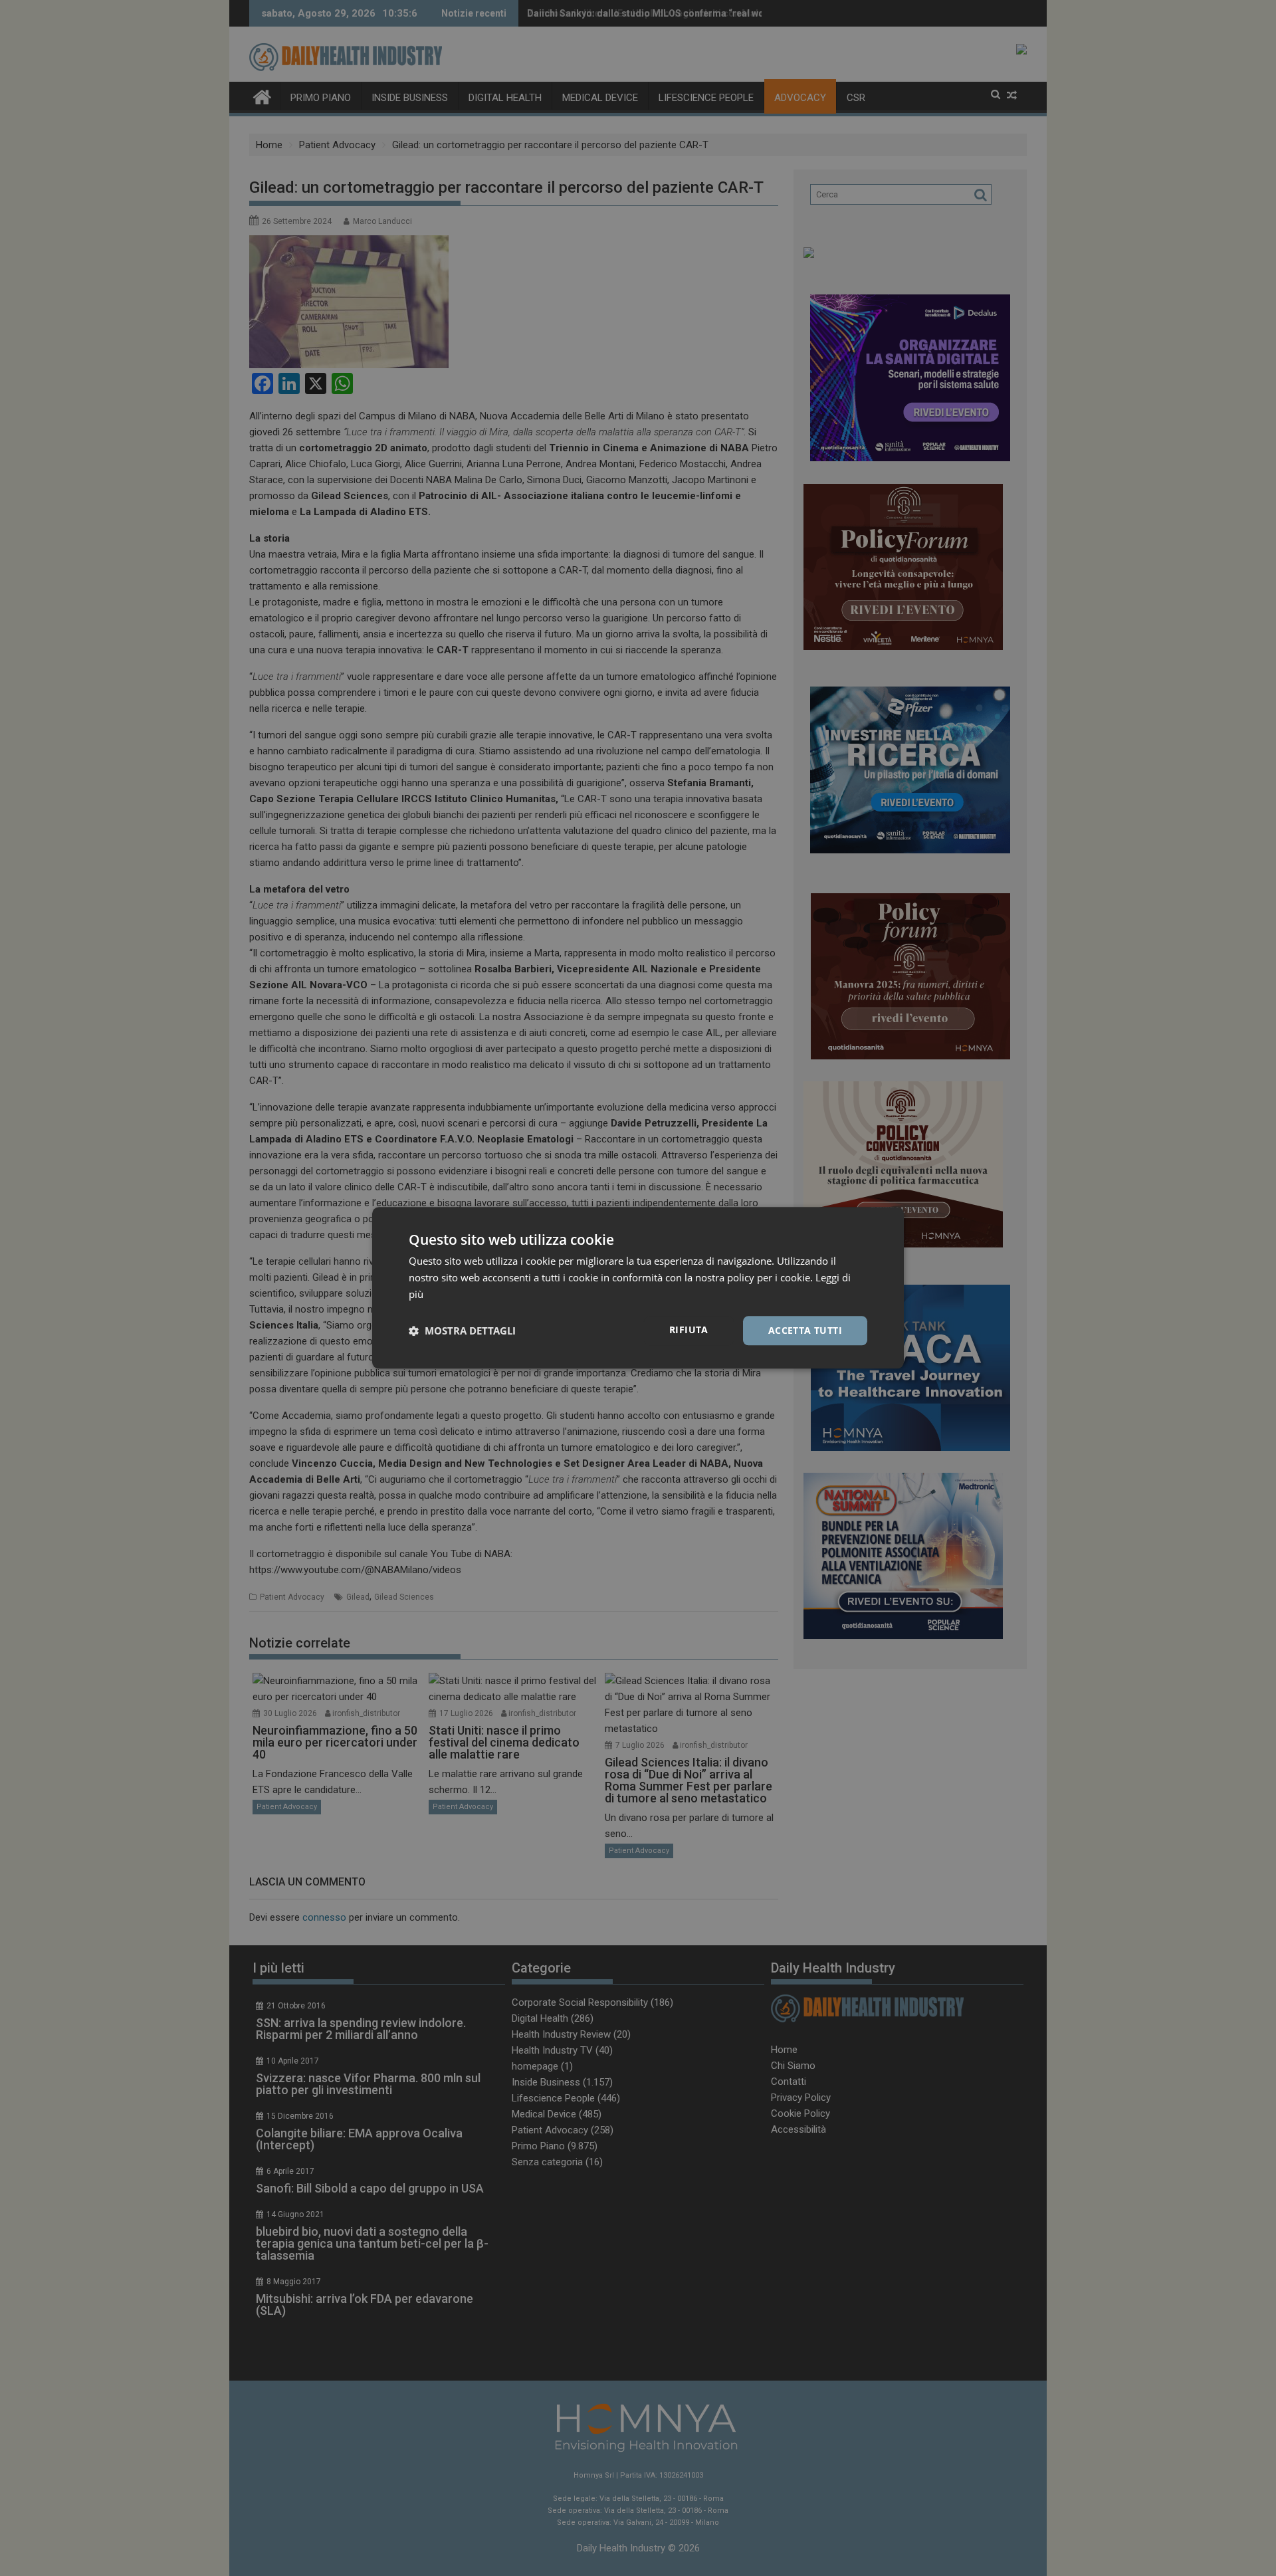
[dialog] (638, 1288)
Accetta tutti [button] (805, 1330)
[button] (462, 1331)
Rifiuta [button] (689, 1330)
